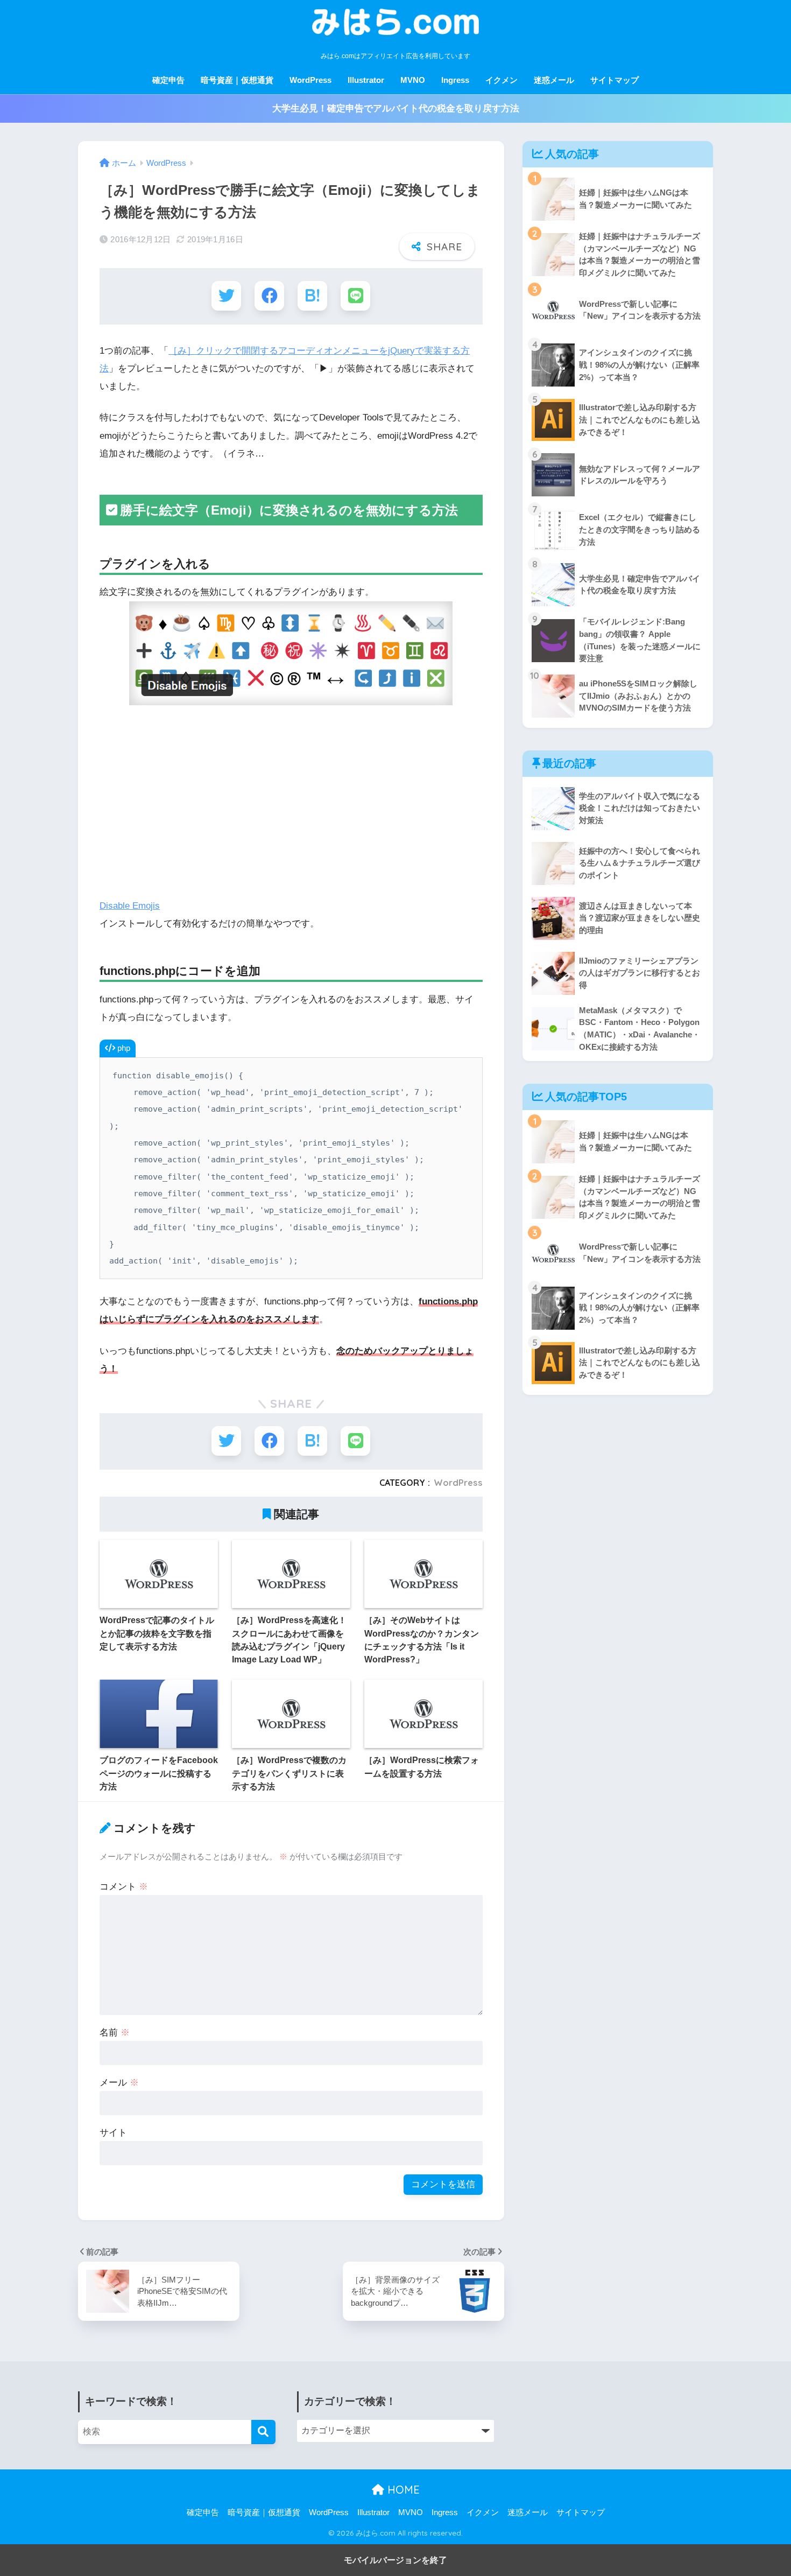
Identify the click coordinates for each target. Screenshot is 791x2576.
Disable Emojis (130, 906)
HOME (402, 2490)
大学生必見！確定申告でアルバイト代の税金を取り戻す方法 (396, 108)
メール (119, 2083)
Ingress (455, 80)
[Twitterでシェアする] (226, 296)
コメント (124, 1887)
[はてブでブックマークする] (312, 296)
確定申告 (168, 80)
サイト (113, 2133)
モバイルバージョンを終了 (395, 2560)
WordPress (310, 80)
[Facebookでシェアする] (269, 296)
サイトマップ (615, 80)
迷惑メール (554, 80)
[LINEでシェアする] (355, 296)
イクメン (502, 80)
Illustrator (366, 80)
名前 (115, 2033)
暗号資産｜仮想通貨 (237, 80)
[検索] (263, 2432)
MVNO (413, 80)
